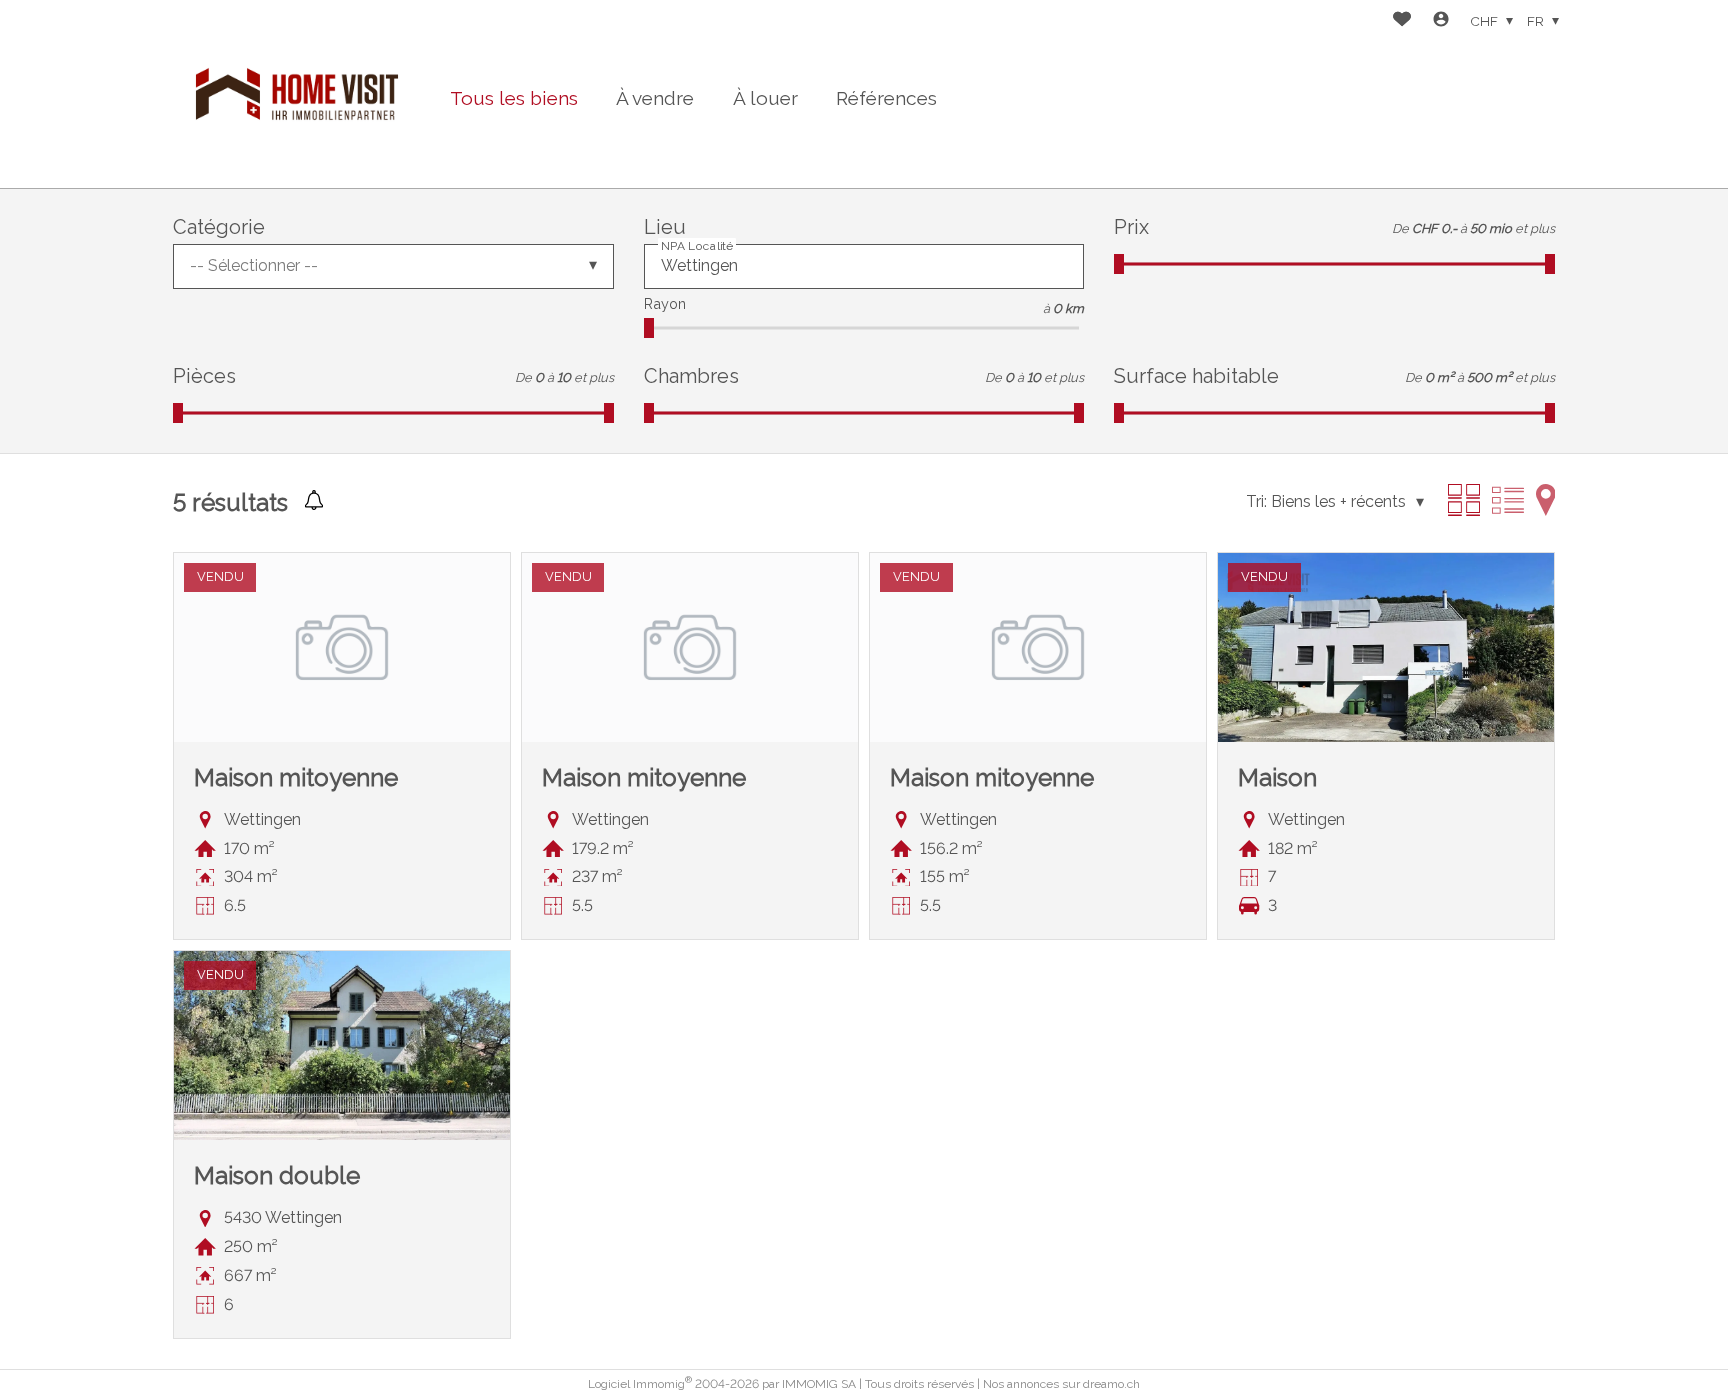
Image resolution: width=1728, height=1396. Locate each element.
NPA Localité (697, 245)
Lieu (665, 227)
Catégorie (219, 227)
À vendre (655, 98)
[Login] (1441, 21)
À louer (765, 98)
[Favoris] (1402, 21)
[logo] (297, 94)
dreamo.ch (1111, 1384)
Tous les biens (514, 98)
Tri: (1256, 501)
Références (886, 98)
